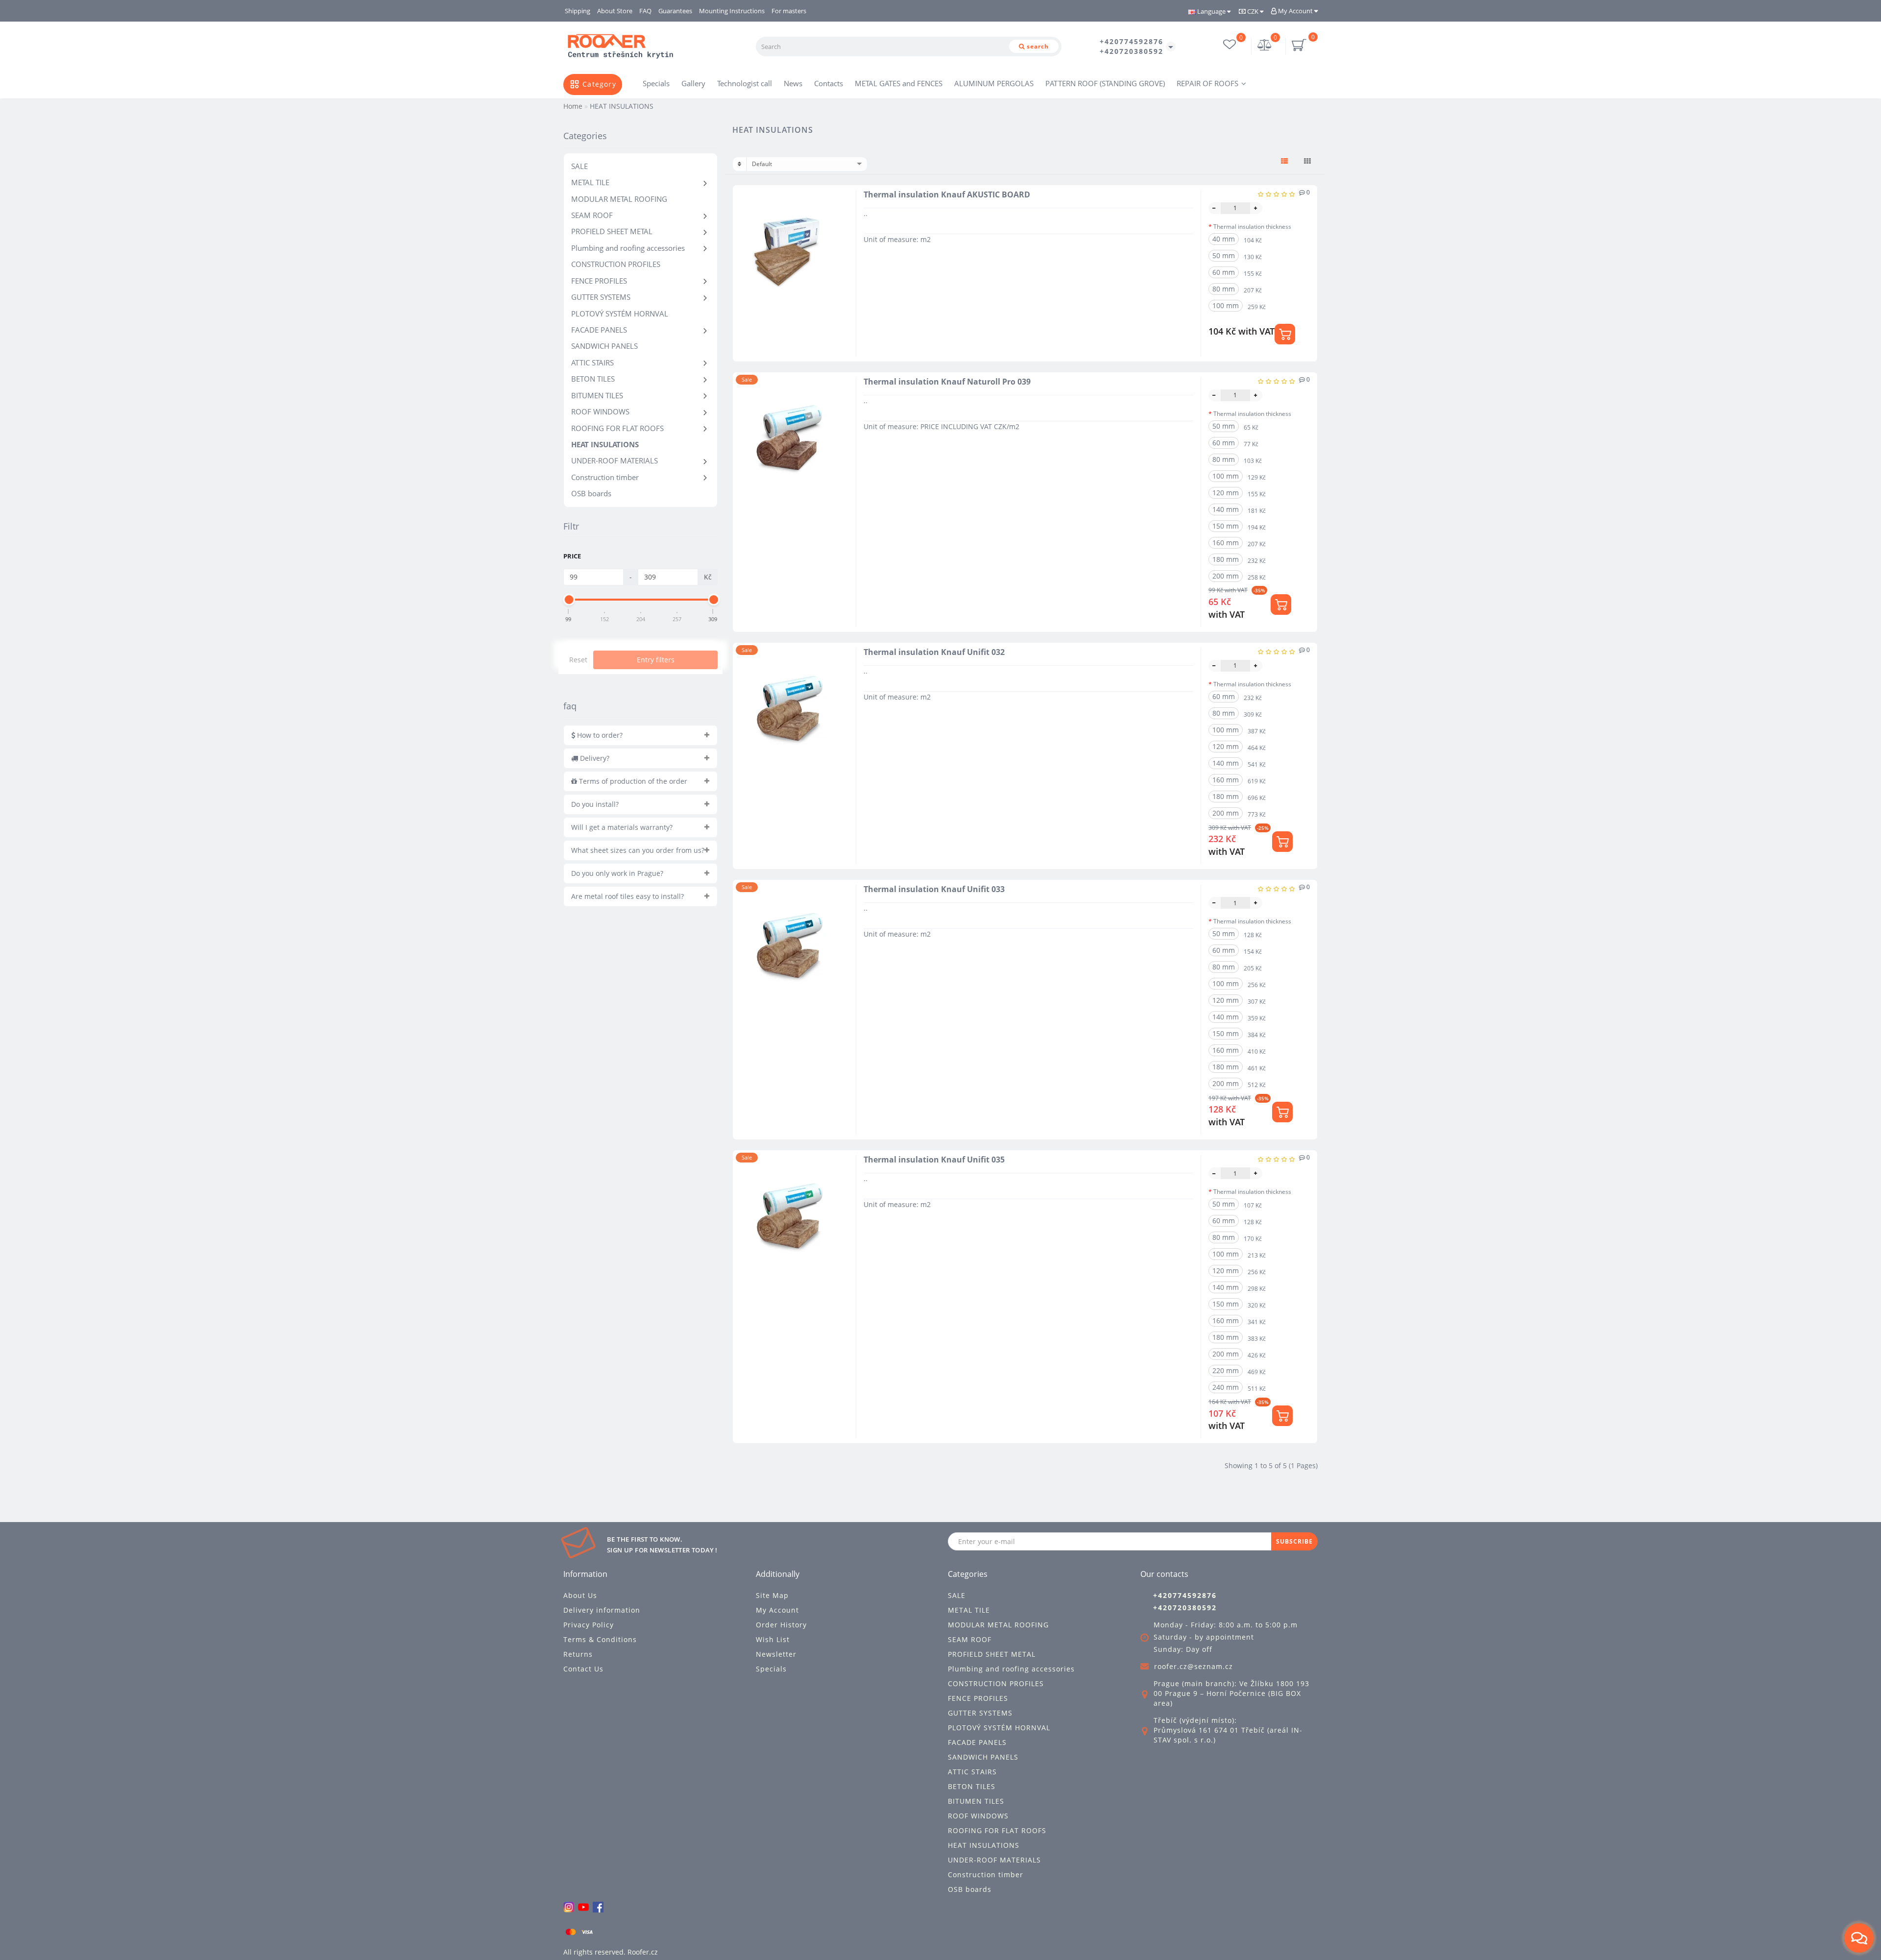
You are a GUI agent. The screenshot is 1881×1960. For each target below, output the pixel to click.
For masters (789, 11)
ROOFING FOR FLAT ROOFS (617, 428)
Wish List (773, 1639)
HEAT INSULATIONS (605, 444)
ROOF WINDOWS (600, 411)
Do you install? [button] (595, 804)
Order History (781, 1625)
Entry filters (656, 660)
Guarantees (675, 11)
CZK (1253, 11)
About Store (615, 11)
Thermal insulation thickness (1252, 227)
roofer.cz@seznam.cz (1194, 1666)
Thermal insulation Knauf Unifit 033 (934, 889)
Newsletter (776, 1654)
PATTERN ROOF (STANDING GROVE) (1105, 83)
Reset (578, 660)
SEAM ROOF (592, 215)
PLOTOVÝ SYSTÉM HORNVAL (620, 314)
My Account (1295, 11)
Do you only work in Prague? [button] (617, 873)
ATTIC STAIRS (592, 363)
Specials (656, 83)
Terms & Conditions (600, 1639)
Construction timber (605, 477)
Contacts (829, 83)
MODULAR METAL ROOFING (619, 199)
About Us (580, 1595)
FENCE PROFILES (599, 281)
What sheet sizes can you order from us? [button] (638, 850)
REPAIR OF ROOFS (1207, 83)
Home (573, 106)
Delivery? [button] (594, 758)
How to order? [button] (599, 735)
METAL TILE (590, 182)
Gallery (693, 83)
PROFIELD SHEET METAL (612, 231)
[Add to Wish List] (840, 217)
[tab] (640, 735)
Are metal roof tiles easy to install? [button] (627, 896)
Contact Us (583, 1669)
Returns (578, 1654)
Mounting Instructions (732, 11)
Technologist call (745, 83)
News (793, 83)
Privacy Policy (589, 1625)
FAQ (645, 11)
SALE (579, 166)
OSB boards (591, 493)
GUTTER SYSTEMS (601, 297)
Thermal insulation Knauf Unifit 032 (934, 652)
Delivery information (602, 1610)
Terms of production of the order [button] (632, 781)
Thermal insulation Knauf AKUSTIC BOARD (947, 194)
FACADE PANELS (599, 330)
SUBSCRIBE (1294, 1541)
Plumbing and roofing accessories (628, 248)
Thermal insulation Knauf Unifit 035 (934, 1160)
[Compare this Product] (840, 234)
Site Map (772, 1595)
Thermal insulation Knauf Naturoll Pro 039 (947, 382)
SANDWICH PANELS (604, 346)
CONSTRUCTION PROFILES (616, 264)
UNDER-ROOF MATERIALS (615, 460)
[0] (1265, 46)
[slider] (569, 600)
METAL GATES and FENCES (899, 83)
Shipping (578, 11)
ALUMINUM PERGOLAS (994, 83)
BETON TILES (593, 379)
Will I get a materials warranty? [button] (622, 827)
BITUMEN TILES (597, 395)
